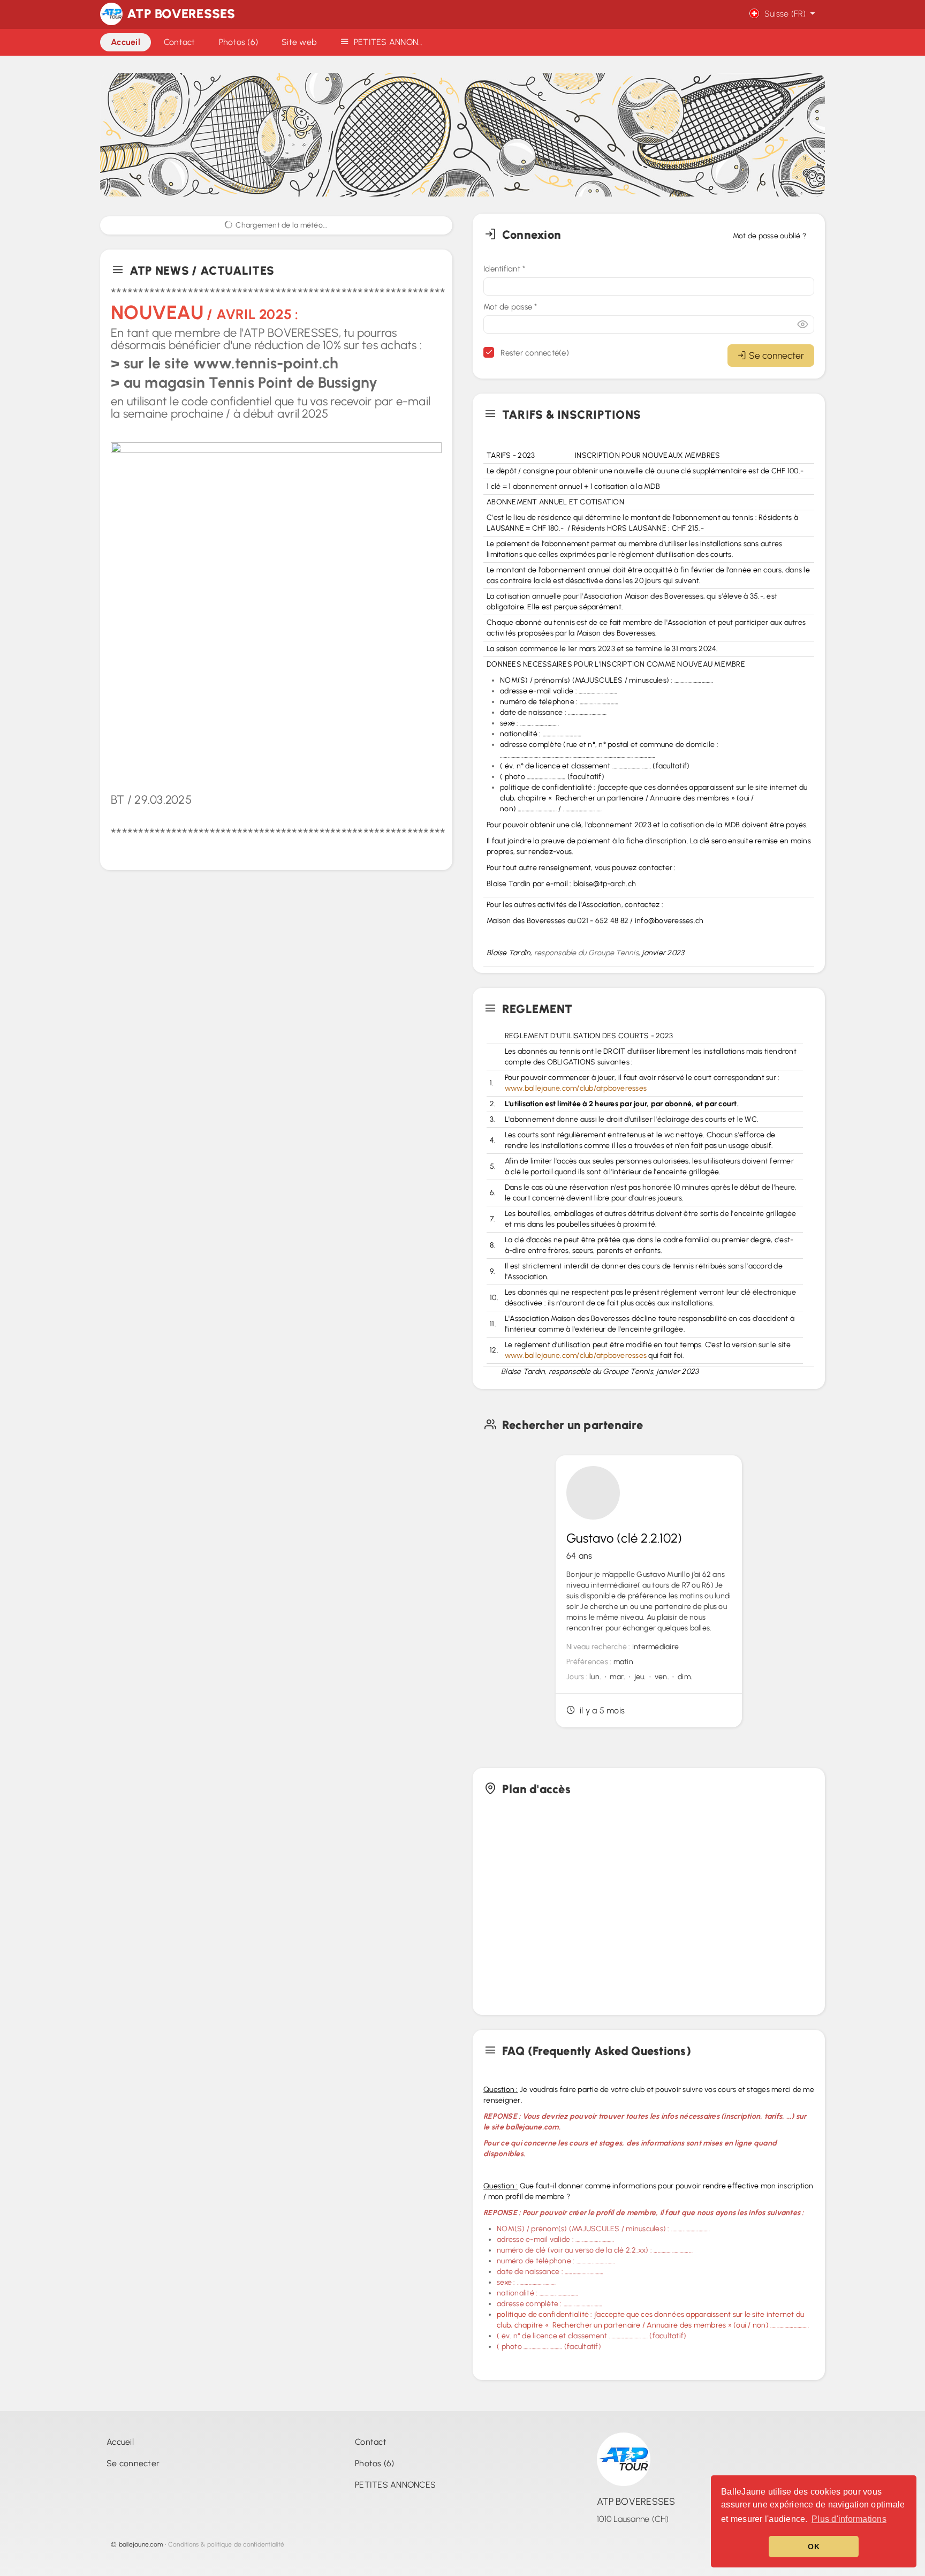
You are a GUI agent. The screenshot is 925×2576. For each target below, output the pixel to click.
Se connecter (776, 355)
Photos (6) (375, 2463)
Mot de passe (510, 307)
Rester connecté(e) (534, 353)
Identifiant (504, 269)
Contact (371, 2442)
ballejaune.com (141, 2544)
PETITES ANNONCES (395, 2485)
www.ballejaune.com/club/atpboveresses (576, 1088)
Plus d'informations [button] (849, 2519)
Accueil (120, 2442)
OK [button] (814, 2547)
